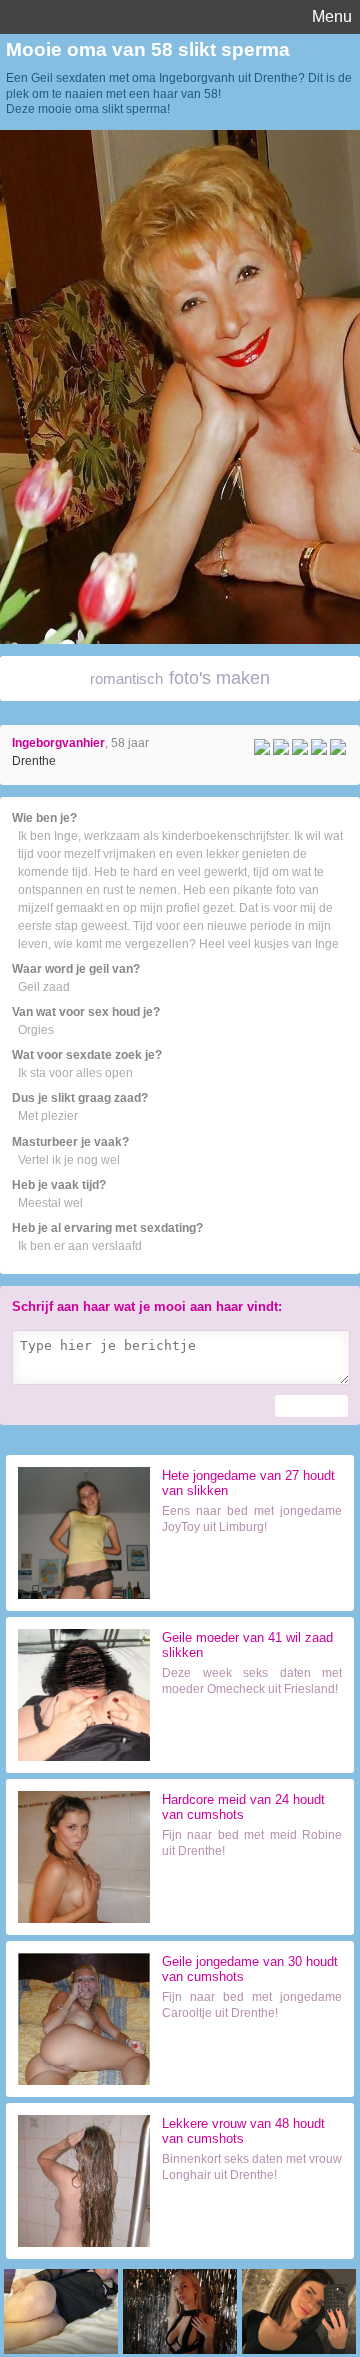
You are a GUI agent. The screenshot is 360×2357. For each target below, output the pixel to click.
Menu (332, 16)
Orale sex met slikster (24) (252, 1896)
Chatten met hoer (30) (252, 2058)
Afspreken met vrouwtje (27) (252, 1574)
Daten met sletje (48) (252, 2220)
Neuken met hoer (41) (252, 1734)
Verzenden (311, 1406)
